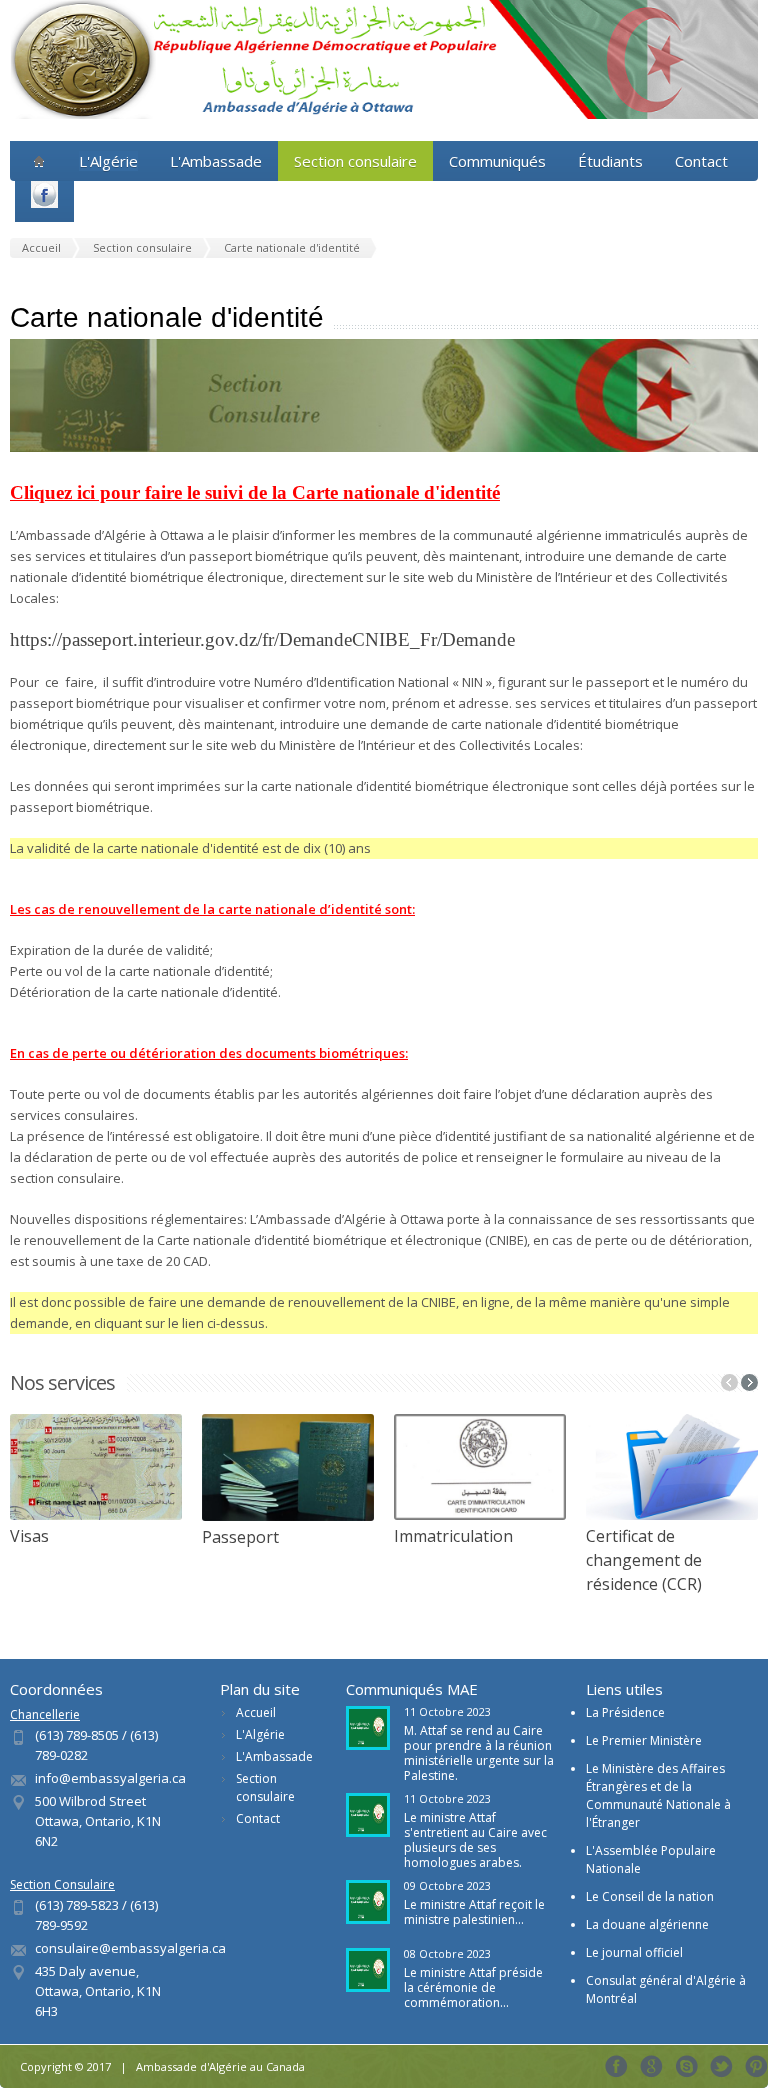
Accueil (256, 1712)
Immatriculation (453, 1536)
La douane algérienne (647, 1924)
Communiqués (497, 161)
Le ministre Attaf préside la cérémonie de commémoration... (473, 1987)
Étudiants (610, 161)
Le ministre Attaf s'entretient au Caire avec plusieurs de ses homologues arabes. (475, 1840)
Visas (29, 1536)
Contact (701, 161)
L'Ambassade (216, 161)
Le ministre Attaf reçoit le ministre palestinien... (474, 1912)
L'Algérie (260, 1734)
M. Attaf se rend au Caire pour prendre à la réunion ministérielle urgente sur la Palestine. (479, 1753)
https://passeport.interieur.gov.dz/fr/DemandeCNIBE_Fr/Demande (262, 639)
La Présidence (625, 1712)
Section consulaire (355, 161)
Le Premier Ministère (644, 1740)
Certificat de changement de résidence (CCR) (644, 1560)
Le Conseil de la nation (650, 1896)
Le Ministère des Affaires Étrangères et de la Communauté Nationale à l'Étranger (658, 1795)
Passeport (240, 1537)
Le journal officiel (634, 1952)
